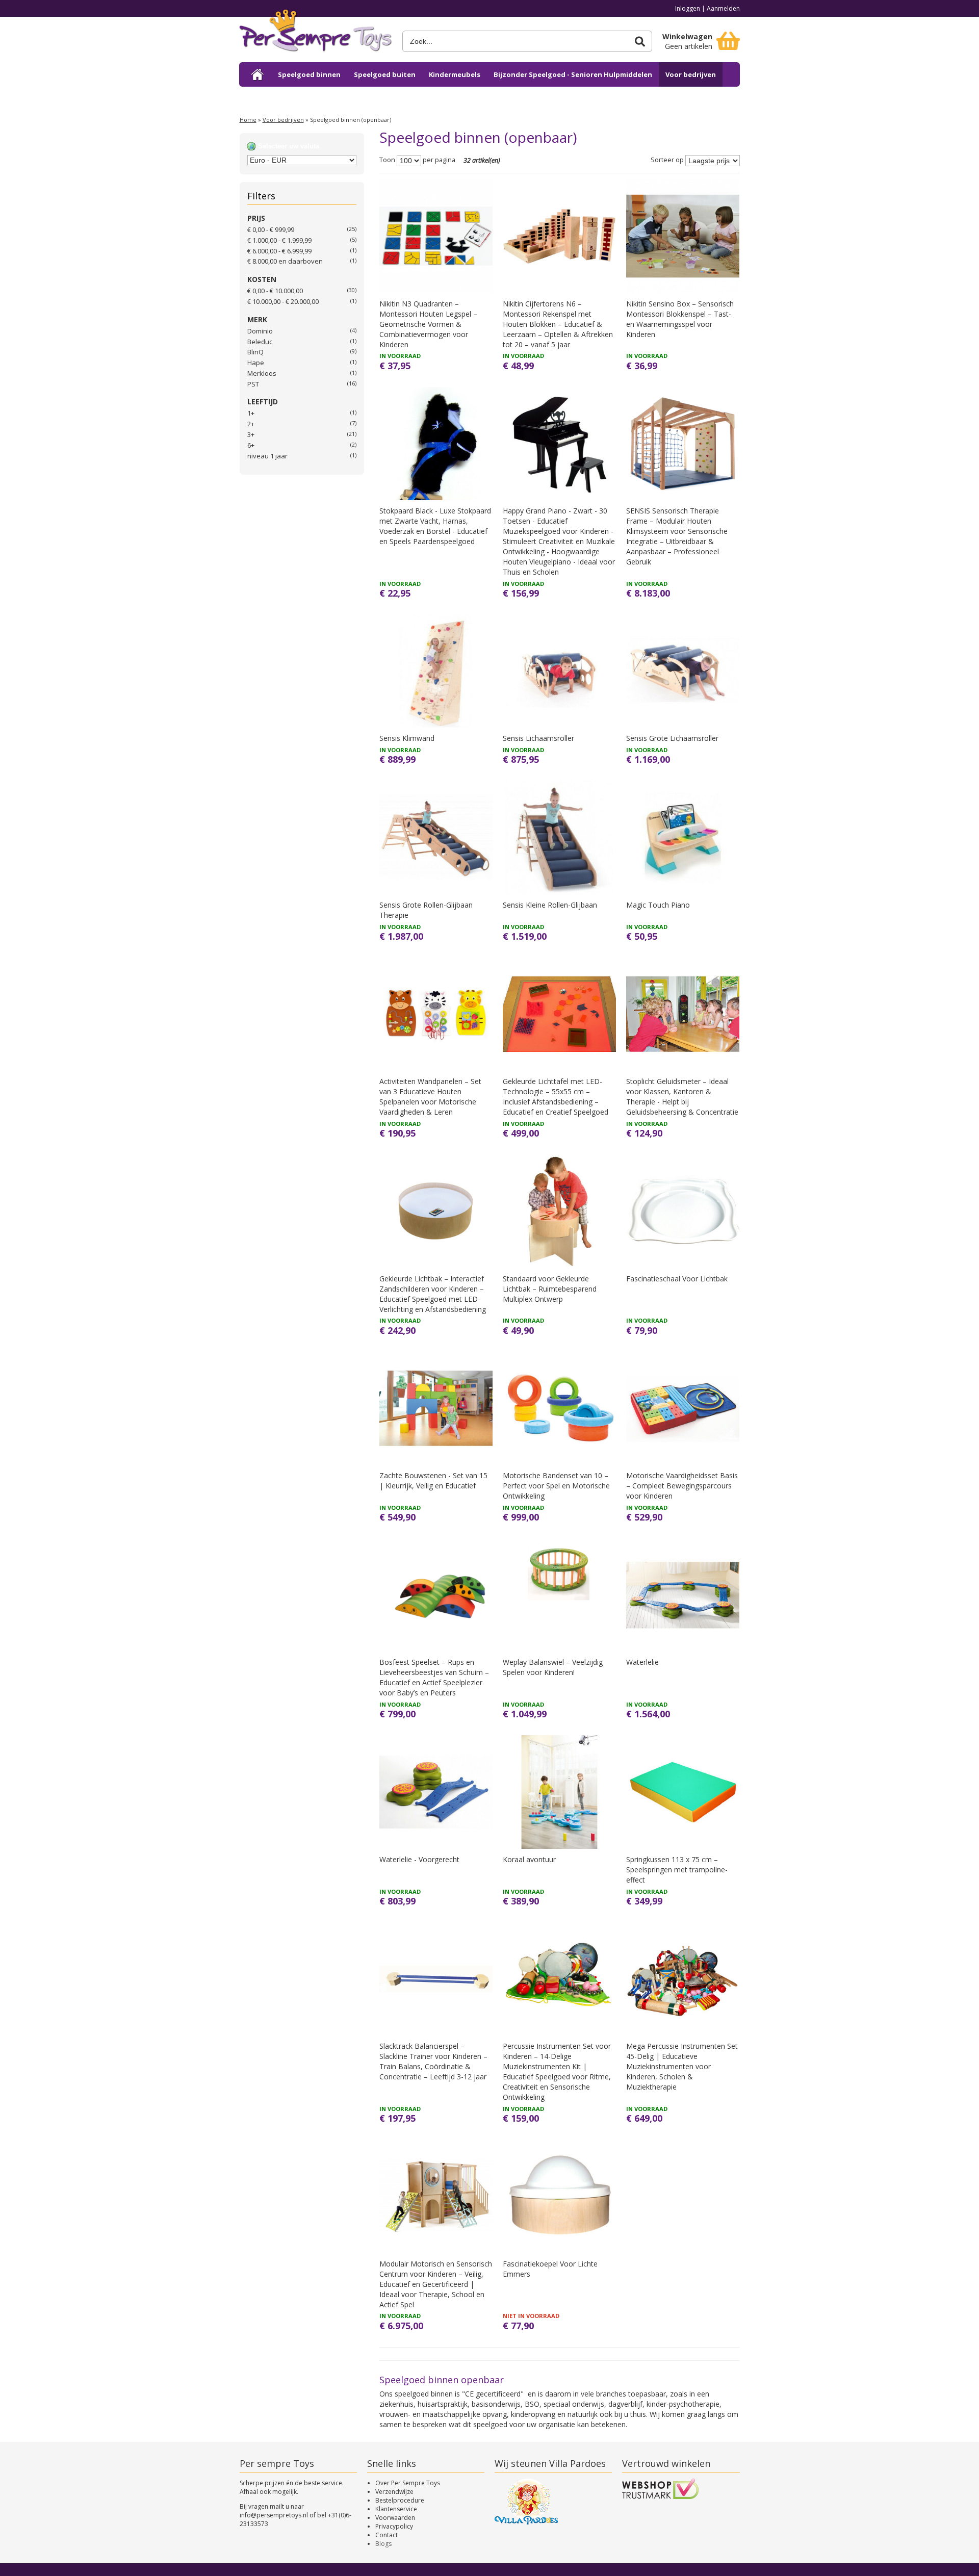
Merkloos (262, 373)
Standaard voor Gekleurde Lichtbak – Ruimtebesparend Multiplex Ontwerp (550, 1289)
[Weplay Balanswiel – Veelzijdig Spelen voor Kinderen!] (559, 1595)
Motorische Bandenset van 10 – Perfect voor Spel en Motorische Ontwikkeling (556, 1486)
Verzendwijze (394, 2492)
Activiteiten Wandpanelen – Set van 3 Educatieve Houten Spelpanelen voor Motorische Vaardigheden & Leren (430, 1097)
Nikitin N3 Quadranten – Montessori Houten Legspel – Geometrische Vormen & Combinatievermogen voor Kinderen (428, 324)
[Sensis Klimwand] (436, 671)
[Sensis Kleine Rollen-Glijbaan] (559, 837)
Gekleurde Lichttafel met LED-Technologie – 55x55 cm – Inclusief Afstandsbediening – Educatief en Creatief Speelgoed (556, 1097)
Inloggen (688, 8)
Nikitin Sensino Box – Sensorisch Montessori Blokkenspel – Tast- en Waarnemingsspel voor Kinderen (680, 319)
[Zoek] (640, 42)
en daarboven (285, 261)
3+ (251, 434)
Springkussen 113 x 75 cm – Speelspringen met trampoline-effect (677, 1870)
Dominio (260, 331)
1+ (251, 413)
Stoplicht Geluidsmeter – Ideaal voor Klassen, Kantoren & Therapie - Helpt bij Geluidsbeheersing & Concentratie (682, 1097)
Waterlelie (642, 1662)
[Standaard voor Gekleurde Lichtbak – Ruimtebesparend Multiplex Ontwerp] (559, 1211)
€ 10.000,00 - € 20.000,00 (283, 301)
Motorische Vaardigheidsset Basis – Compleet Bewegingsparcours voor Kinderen (682, 1486)
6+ (251, 445)
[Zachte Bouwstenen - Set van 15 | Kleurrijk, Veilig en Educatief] (436, 1408)
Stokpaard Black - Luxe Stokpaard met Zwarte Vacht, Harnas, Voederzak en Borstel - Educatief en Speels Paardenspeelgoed (435, 526)
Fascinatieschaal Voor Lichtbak (677, 1279)
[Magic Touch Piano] (683, 837)
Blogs (383, 2544)
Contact (387, 2535)
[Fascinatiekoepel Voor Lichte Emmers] (559, 2196)
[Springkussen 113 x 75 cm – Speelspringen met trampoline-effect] (683, 1792)
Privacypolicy (394, 2526)
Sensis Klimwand (407, 738)
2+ (251, 424)
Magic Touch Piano (658, 905)
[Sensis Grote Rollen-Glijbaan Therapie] (436, 837)
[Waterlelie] (683, 1595)
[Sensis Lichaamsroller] (559, 671)
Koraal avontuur (529, 1859)
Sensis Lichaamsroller (538, 738)
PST (253, 384)
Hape (256, 363)
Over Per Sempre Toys (408, 2483)
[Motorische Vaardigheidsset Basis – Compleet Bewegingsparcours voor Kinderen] (683, 1408)
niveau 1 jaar (267, 456)
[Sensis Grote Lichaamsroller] (683, 671)
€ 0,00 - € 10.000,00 (275, 291)
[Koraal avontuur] (559, 1792)
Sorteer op (667, 160)
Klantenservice (396, 2509)
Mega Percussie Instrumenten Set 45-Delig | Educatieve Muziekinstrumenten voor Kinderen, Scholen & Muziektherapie (682, 2066)
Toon (387, 160)
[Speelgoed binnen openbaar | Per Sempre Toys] (316, 34)
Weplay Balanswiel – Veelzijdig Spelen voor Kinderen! (553, 1667)
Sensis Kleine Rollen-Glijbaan (550, 905)
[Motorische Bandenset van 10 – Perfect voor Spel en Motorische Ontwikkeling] (559, 1408)
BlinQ (255, 352)
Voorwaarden (395, 2518)
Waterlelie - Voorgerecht (419, 1859)
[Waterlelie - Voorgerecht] (436, 1792)
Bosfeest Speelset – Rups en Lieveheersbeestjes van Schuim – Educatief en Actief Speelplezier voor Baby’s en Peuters (434, 1677)
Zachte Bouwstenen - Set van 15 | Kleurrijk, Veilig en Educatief (433, 1480)
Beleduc (260, 342)
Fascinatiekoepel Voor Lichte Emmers (550, 2269)
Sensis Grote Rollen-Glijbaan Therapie (426, 910)
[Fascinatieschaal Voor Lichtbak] (683, 1211)
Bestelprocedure (400, 2500)
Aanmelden (723, 8)
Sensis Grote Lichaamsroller (672, 738)
